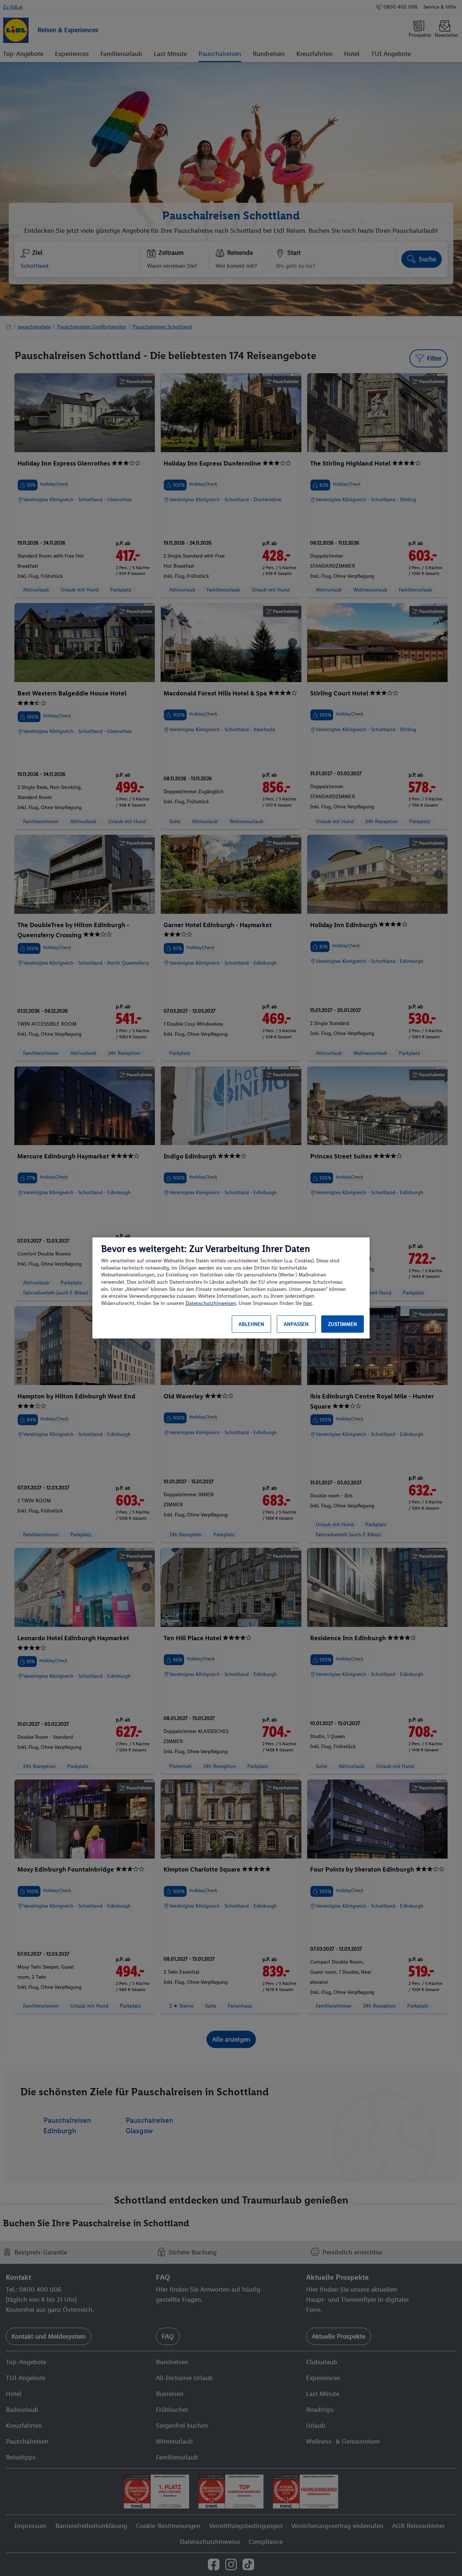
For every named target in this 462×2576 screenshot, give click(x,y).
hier (307, 1303)
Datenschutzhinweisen (211, 1303)
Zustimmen (343, 1324)
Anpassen (296, 1324)
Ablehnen (251, 1324)
